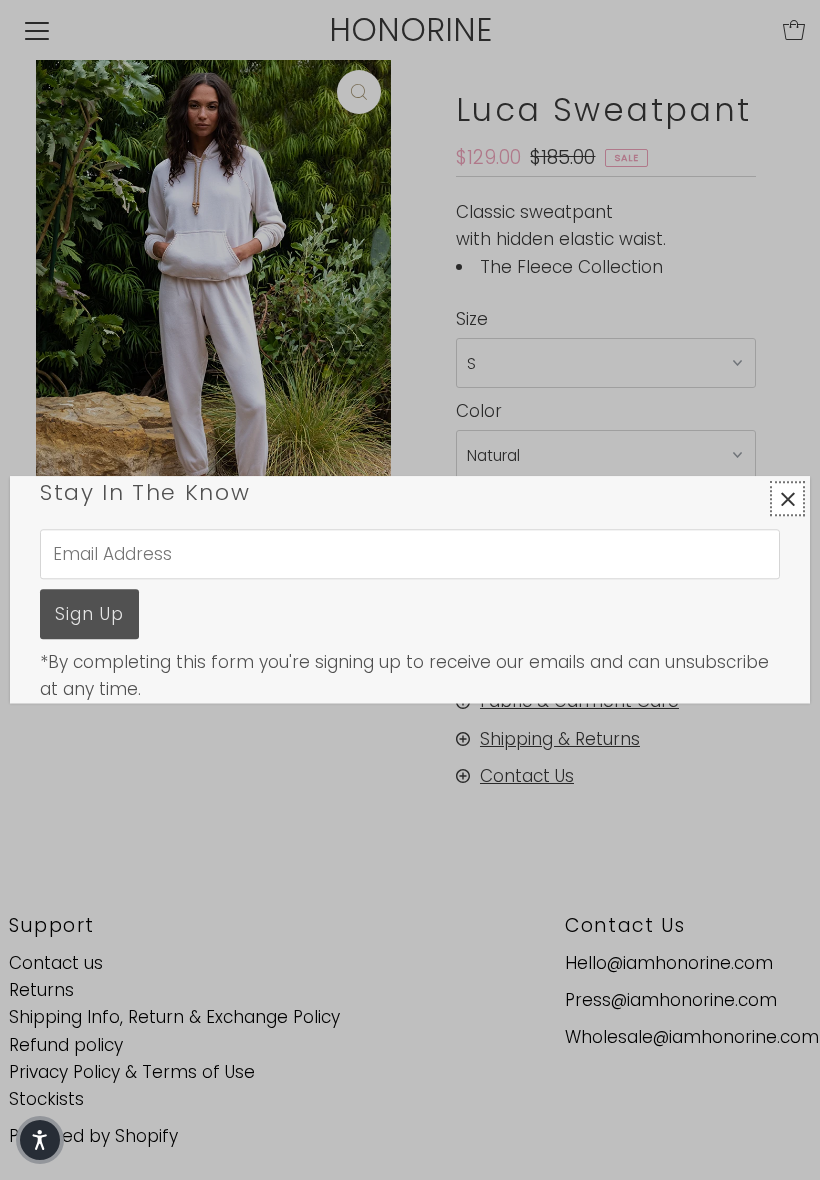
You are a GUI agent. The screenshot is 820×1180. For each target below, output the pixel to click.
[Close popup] (787, 498)
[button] (40, 1140)
